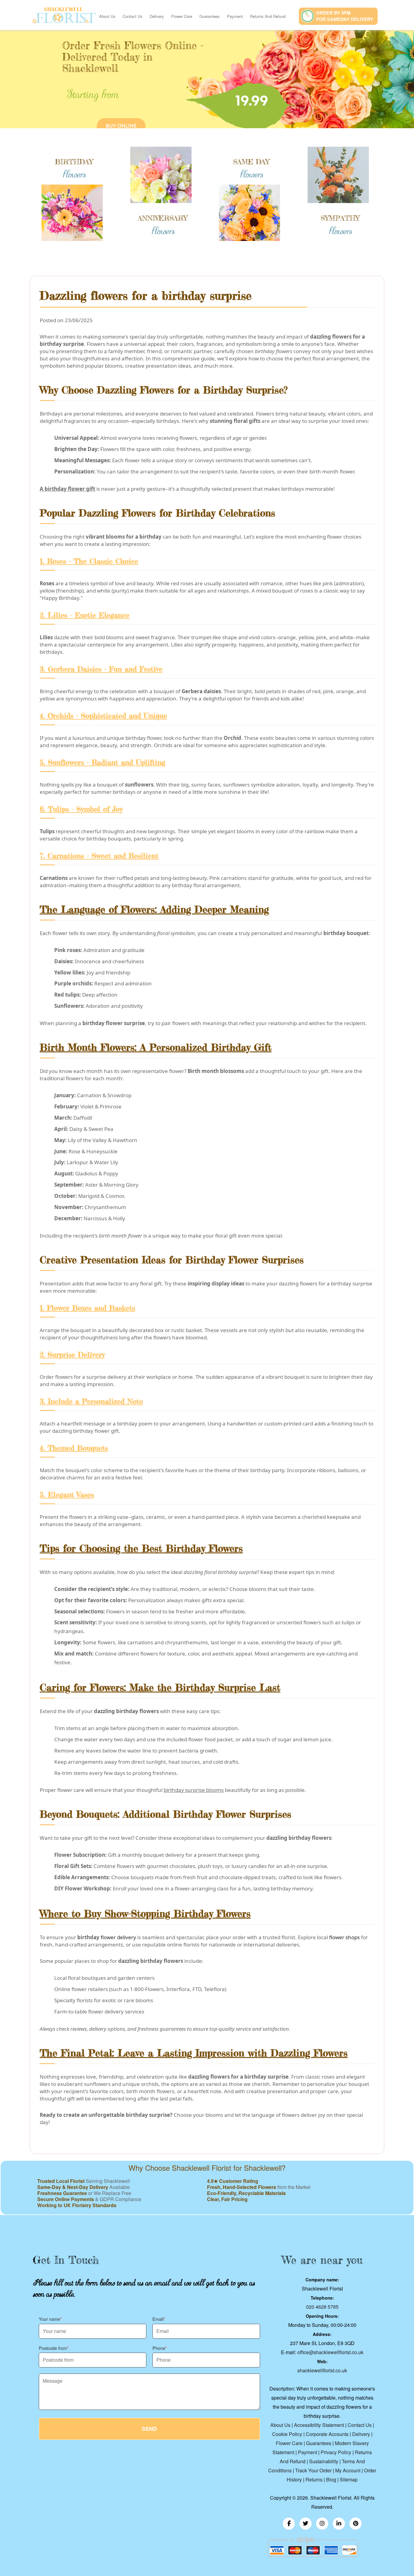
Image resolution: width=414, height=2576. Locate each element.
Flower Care (182, 16)
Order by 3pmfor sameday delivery (345, 16)
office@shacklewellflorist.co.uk (330, 2352)
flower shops (344, 1937)
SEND (149, 2429)
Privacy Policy (336, 2452)
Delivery (157, 16)
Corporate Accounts (327, 2434)
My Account (348, 2470)
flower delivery (118, 1937)
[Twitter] (305, 2524)
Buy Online (121, 126)
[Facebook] (289, 2524)
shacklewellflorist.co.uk (322, 2370)
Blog (331, 2479)
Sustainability (324, 2461)
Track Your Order (313, 2470)
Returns (314, 2479)
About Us (107, 16)
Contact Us (133, 16)
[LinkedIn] (339, 2524)
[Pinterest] (356, 2524)
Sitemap (349, 2479)
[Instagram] (322, 2524)
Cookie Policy (287, 2434)
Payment (235, 16)
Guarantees (210, 16)
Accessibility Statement (319, 2425)
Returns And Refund (268, 16)
